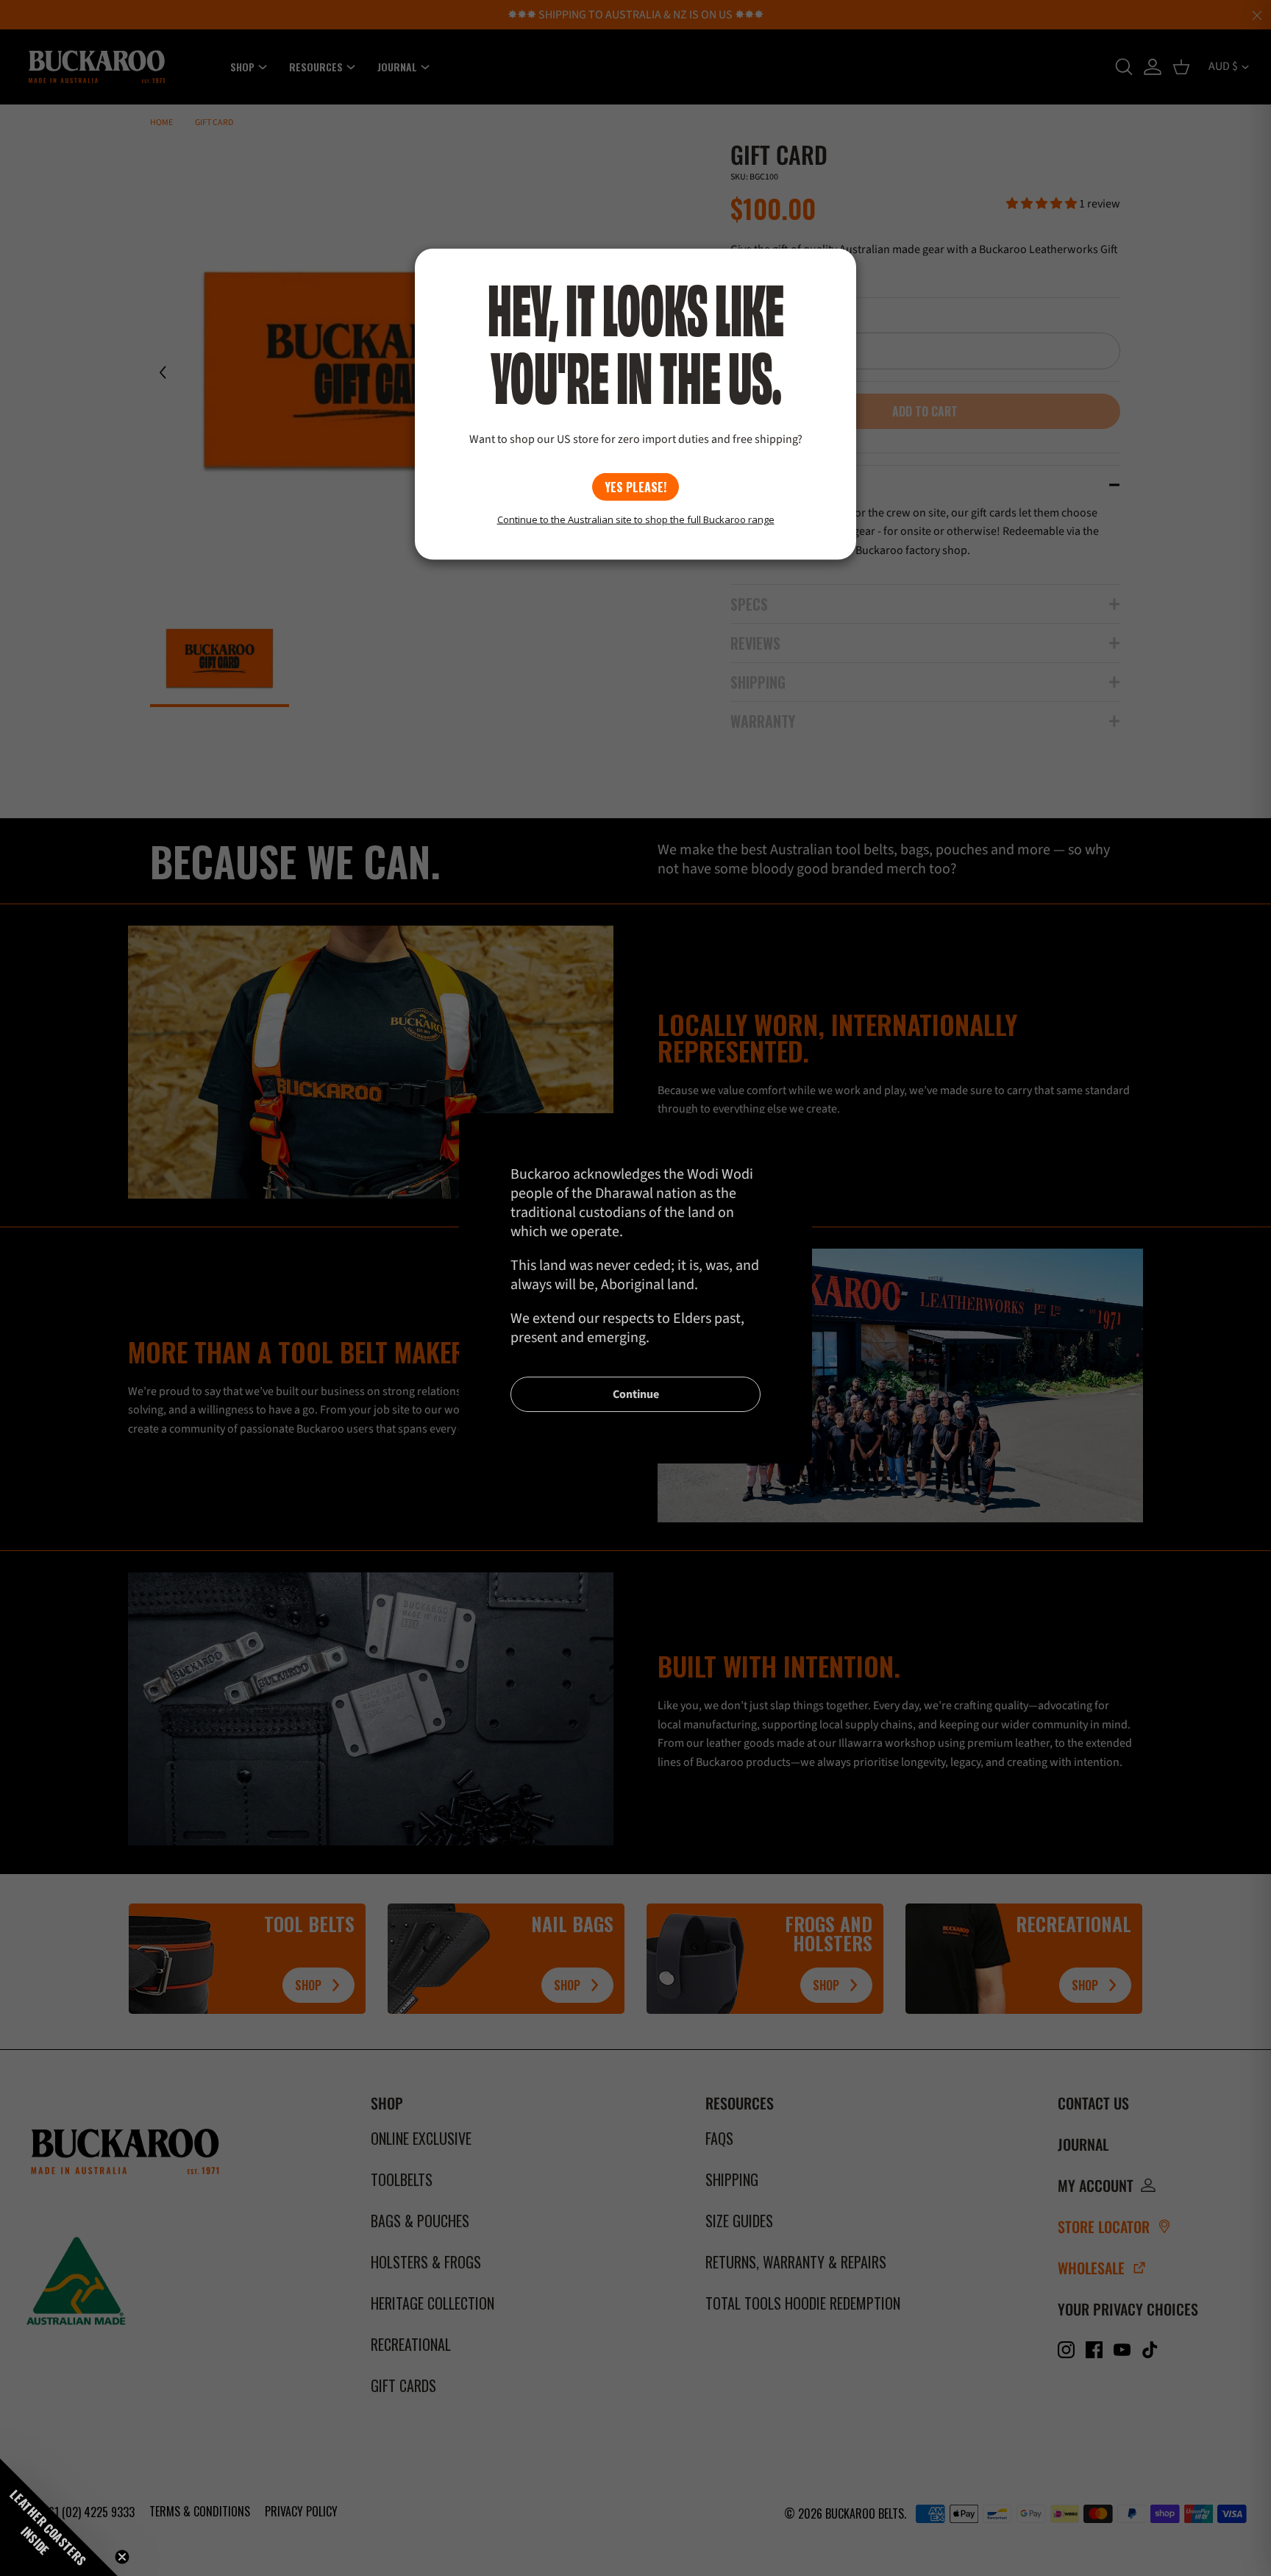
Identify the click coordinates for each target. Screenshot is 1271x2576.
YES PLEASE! (635, 487)
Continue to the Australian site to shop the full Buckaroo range (636, 519)
